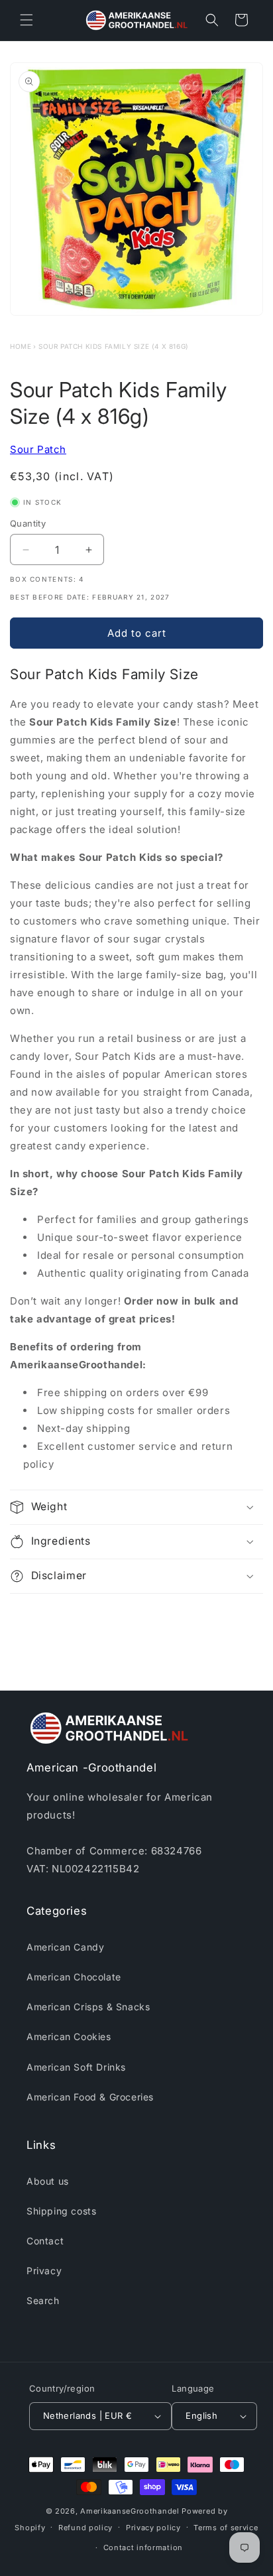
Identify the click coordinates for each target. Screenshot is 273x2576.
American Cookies (69, 2036)
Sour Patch (38, 449)
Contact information (143, 2547)
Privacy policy (153, 2528)
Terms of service (226, 2528)
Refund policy (85, 2528)
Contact (45, 2241)
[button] (27, 20)
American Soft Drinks (76, 2067)
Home (21, 346)
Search (43, 2300)
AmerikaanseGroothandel (130, 2511)
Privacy (44, 2271)
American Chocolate (74, 1977)
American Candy (65, 1947)
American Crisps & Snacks (88, 2007)
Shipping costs (61, 2211)
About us (48, 2181)
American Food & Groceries (90, 2097)
